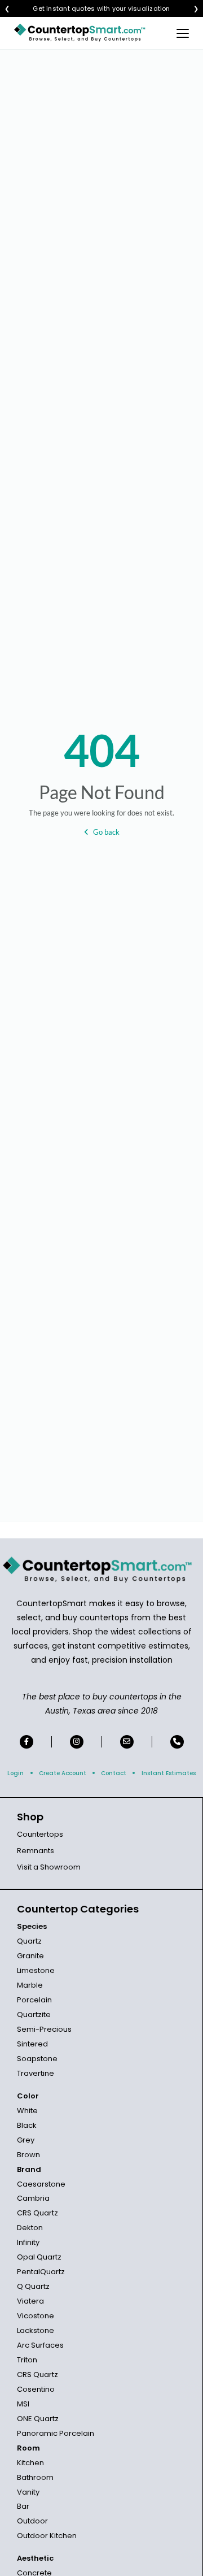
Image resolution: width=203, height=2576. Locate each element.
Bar (23, 2506)
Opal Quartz (39, 2257)
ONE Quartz (38, 2419)
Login (16, 1773)
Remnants (36, 1851)
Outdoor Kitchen (47, 2536)
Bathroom (35, 2477)
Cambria (33, 2198)
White (27, 2111)
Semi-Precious (44, 2029)
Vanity (28, 2492)
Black (27, 2125)
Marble (30, 1985)
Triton (27, 2360)
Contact (114, 1773)
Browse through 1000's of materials (91, 9)
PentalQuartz (41, 2272)
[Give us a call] (177, 1742)
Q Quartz (33, 2286)
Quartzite (34, 2015)
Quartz (29, 1941)
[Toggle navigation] (183, 33)
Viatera (30, 2301)
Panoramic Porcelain (56, 2433)
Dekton (30, 2228)
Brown (28, 2155)
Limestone (36, 1970)
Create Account (63, 1773)
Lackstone (36, 2330)
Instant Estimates (169, 1773)
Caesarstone (41, 2184)
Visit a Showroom (49, 1867)
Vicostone (36, 2316)
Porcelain (34, 2000)
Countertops (40, 1834)
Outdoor (32, 2521)
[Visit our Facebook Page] (27, 1742)
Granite (30, 1956)
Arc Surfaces (40, 2345)
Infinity (28, 2242)
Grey (26, 2140)
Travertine (36, 2073)
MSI (23, 2404)
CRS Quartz (37, 2213)
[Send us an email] (127, 1742)
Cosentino (36, 2389)
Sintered (32, 2044)
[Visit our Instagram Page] (77, 1742)
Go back (106, 832)
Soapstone (37, 2059)
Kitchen (30, 2463)
